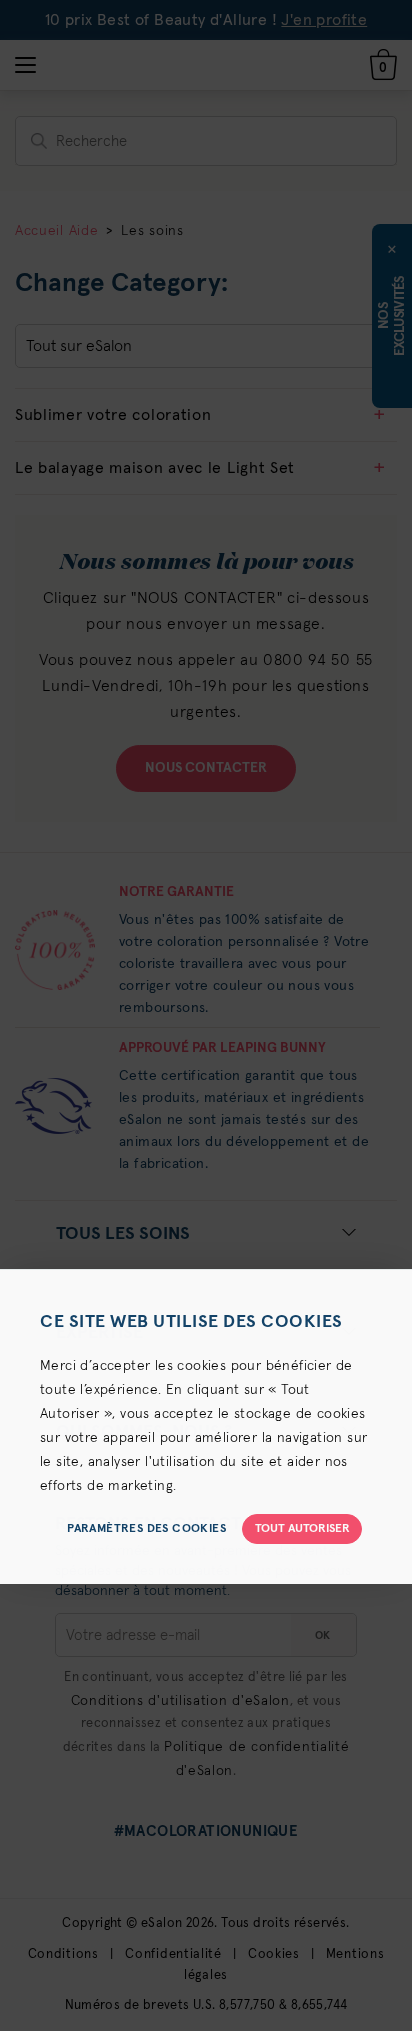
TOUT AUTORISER (302, 1529)
